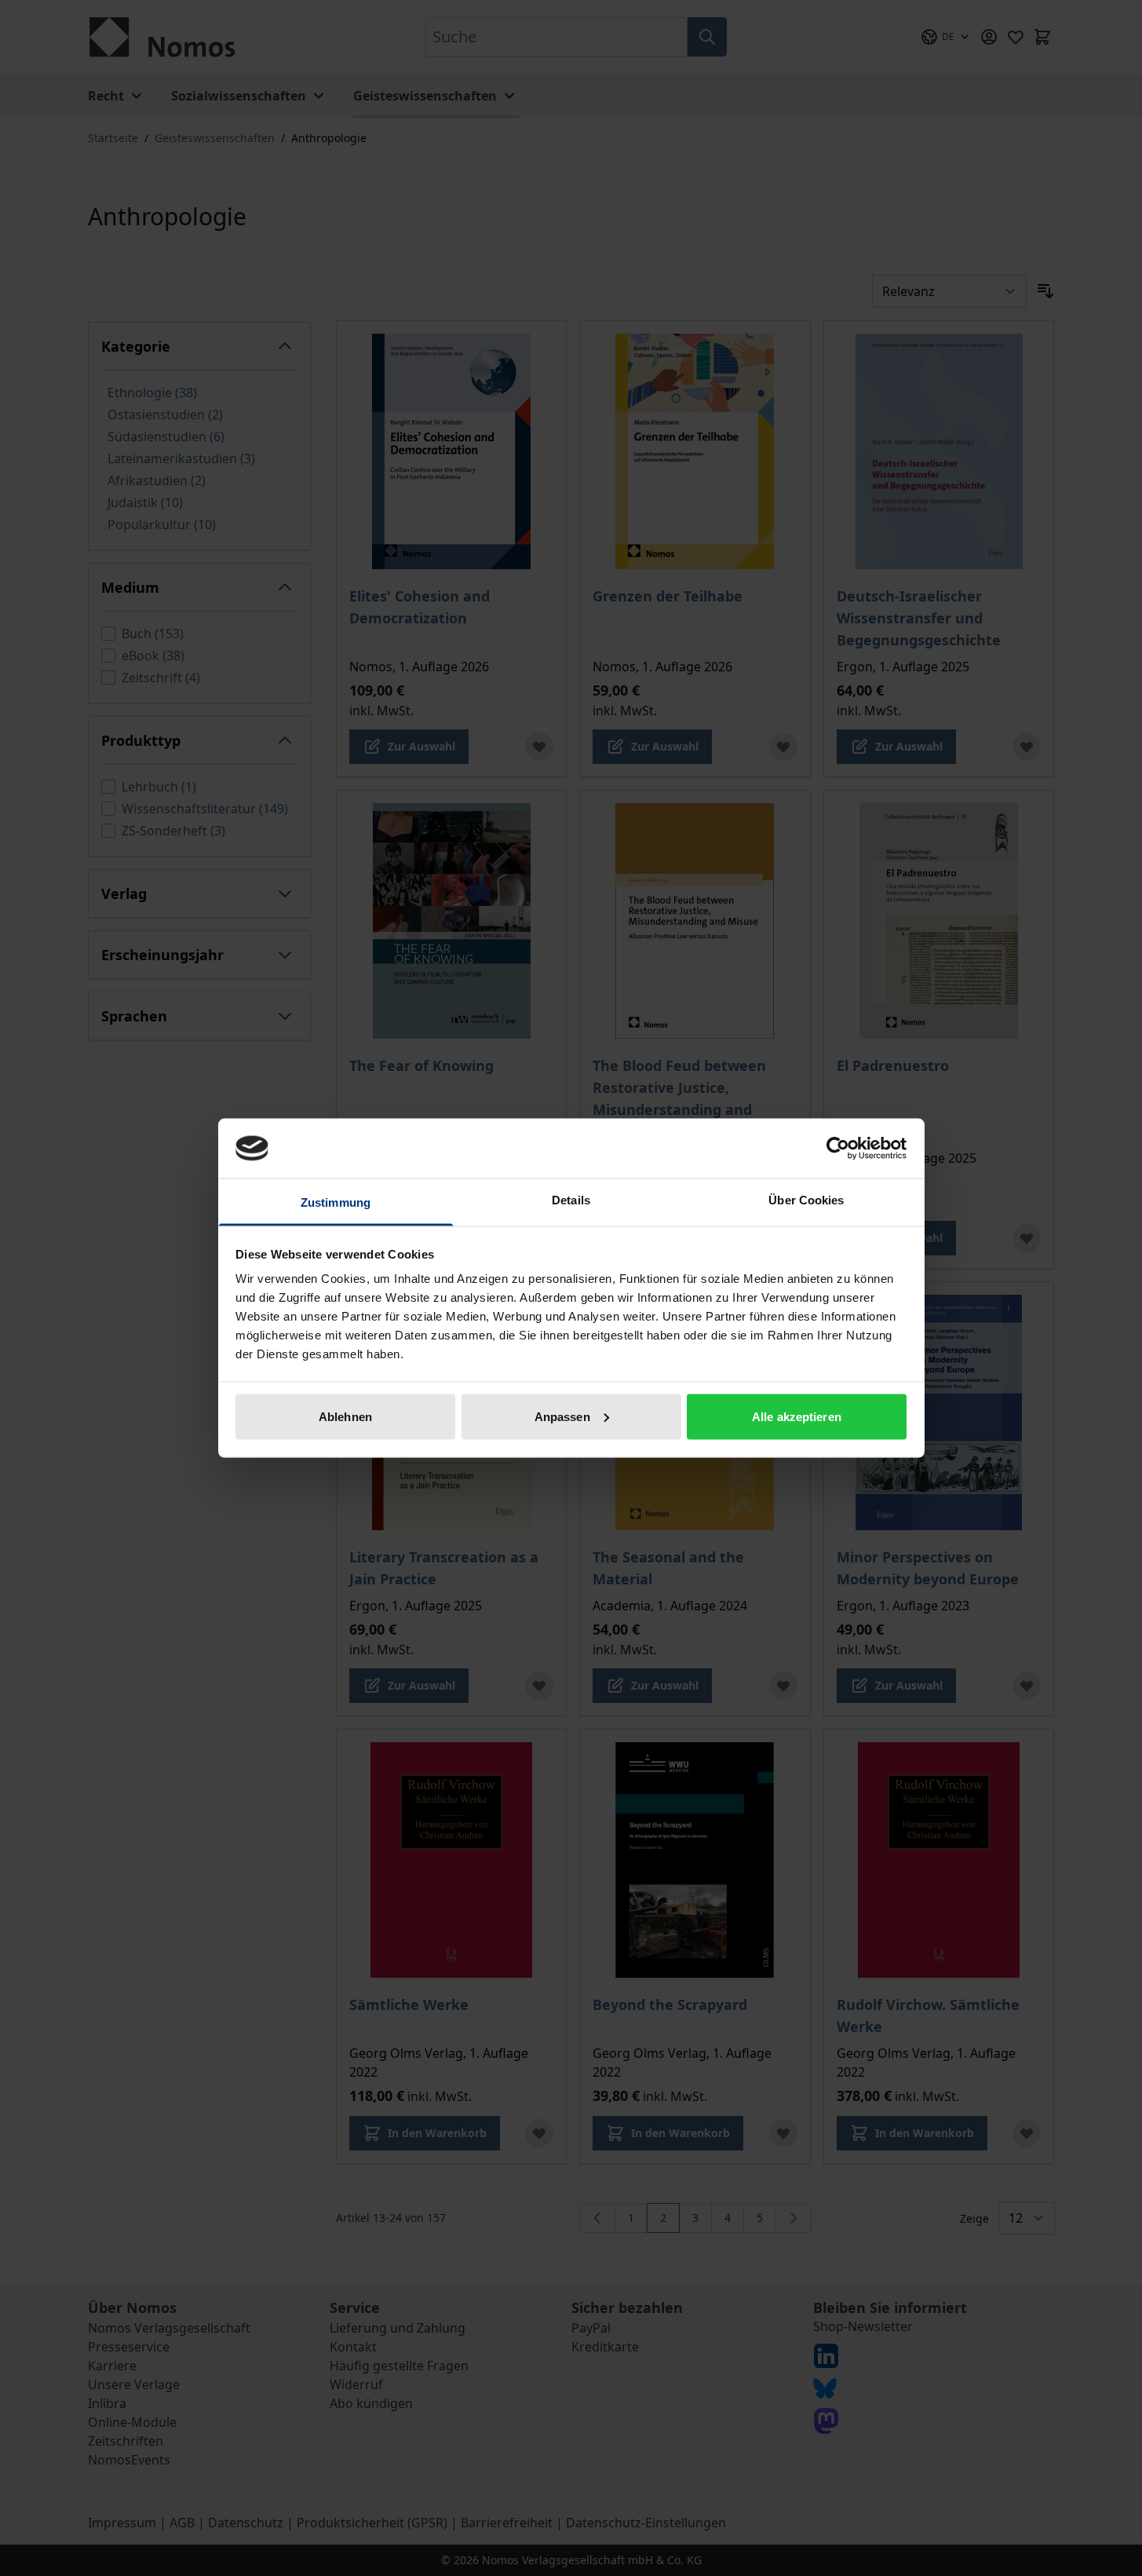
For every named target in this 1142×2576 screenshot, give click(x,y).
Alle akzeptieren (797, 1416)
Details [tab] (571, 1200)
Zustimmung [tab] (336, 1202)
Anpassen (562, 1416)
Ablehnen (345, 1416)
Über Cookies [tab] (806, 1200)
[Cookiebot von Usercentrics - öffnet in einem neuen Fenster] (838, 1148)
